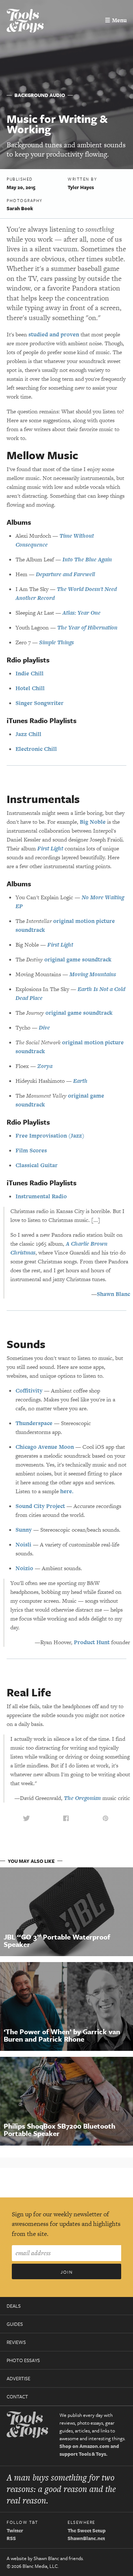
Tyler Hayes (81, 187)
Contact (17, 2397)
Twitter (15, 2530)
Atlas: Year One (81, 613)
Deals (14, 2306)
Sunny (24, 1530)
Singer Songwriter (40, 703)
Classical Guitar (37, 1165)
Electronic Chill (36, 749)
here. (67, 1491)
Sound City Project (40, 1506)
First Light (50, 848)
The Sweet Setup (87, 2530)
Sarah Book (20, 208)
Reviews (16, 2342)
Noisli (23, 1544)
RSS (11, 2538)
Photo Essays (23, 2360)
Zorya (45, 1066)
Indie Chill (30, 673)
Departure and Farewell (65, 574)
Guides (15, 2324)
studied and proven (54, 334)
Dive (44, 1027)
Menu (116, 20)
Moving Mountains (93, 974)
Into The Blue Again (87, 559)
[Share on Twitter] (26, 1818)
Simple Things (57, 642)
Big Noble (93, 822)
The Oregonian (82, 1798)
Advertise (18, 2378)
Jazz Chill (28, 734)
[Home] (25, 22)
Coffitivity (29, 1391)
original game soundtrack (78, 959)
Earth (80, 1081)
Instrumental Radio (41, 1196)
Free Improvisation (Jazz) (50, 1136)
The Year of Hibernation (87, 627)
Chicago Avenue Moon (45, 1447)
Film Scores (31, 1150)
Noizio (24, 1568)
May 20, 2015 (21, 187)
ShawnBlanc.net (86, 2538)
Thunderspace (34, 1423)
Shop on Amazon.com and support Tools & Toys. (89, 2450)
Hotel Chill (30, 688)
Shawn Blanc (113, 1294)
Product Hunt (92, 1642)
